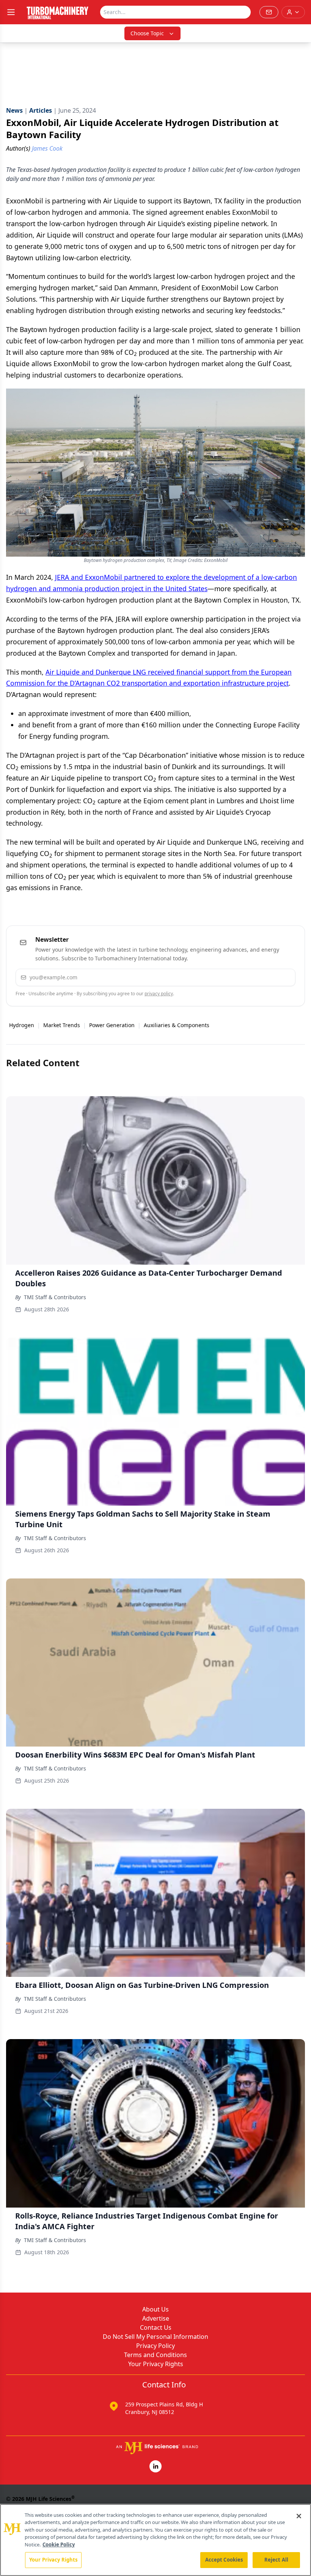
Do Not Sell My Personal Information (155, 2337)
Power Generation (112, 1025)
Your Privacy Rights (156, 2364)
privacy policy (159, 994)
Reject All (276, 2560)
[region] (155, 2540)
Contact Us (156, 2327)
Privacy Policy (155, 2346)
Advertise (156, 2318)
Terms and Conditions (155, 2355)
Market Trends (62, 1025)
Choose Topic (147, 33)
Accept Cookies (224, 2560)
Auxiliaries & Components (177, 1025)
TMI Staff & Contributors (55, 1297)
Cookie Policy (59, 2545)
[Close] (299, 2516)
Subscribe (266, 977)
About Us (155, 2309)
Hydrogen (22, 1025)
